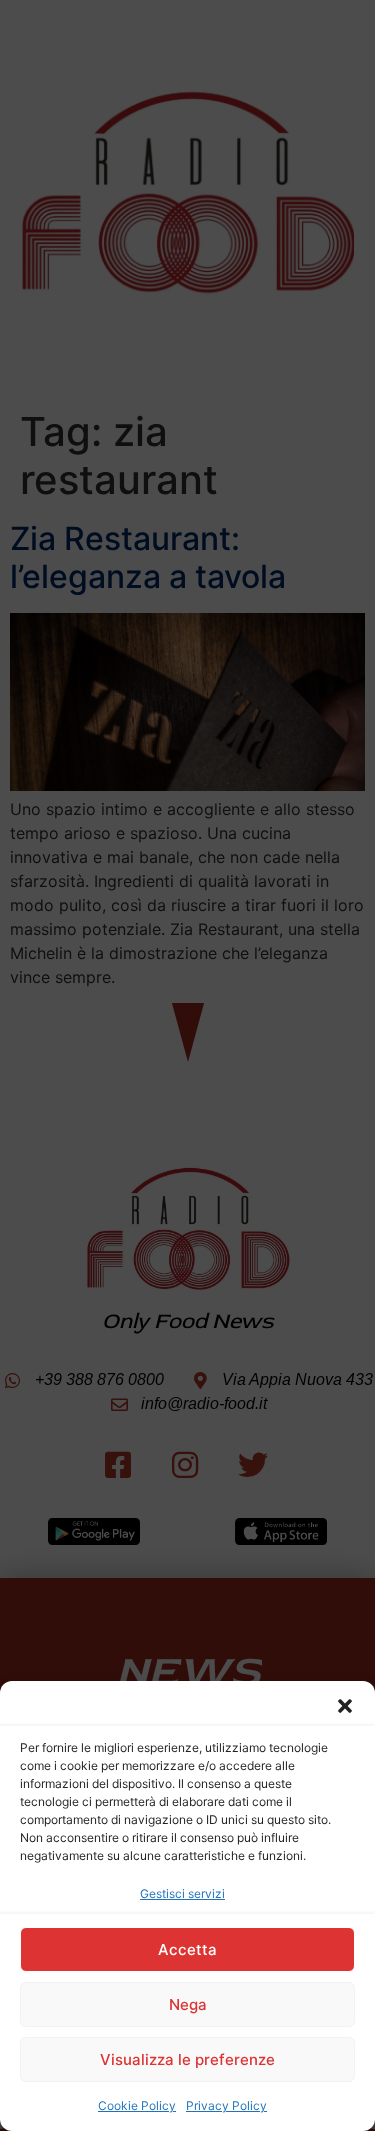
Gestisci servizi (182, 1893)
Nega (188, 2004)
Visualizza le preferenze (187, 2059)
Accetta (187, 1949)
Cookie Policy (137, 2105)
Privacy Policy (226, 2105)
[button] (345, 1706)
